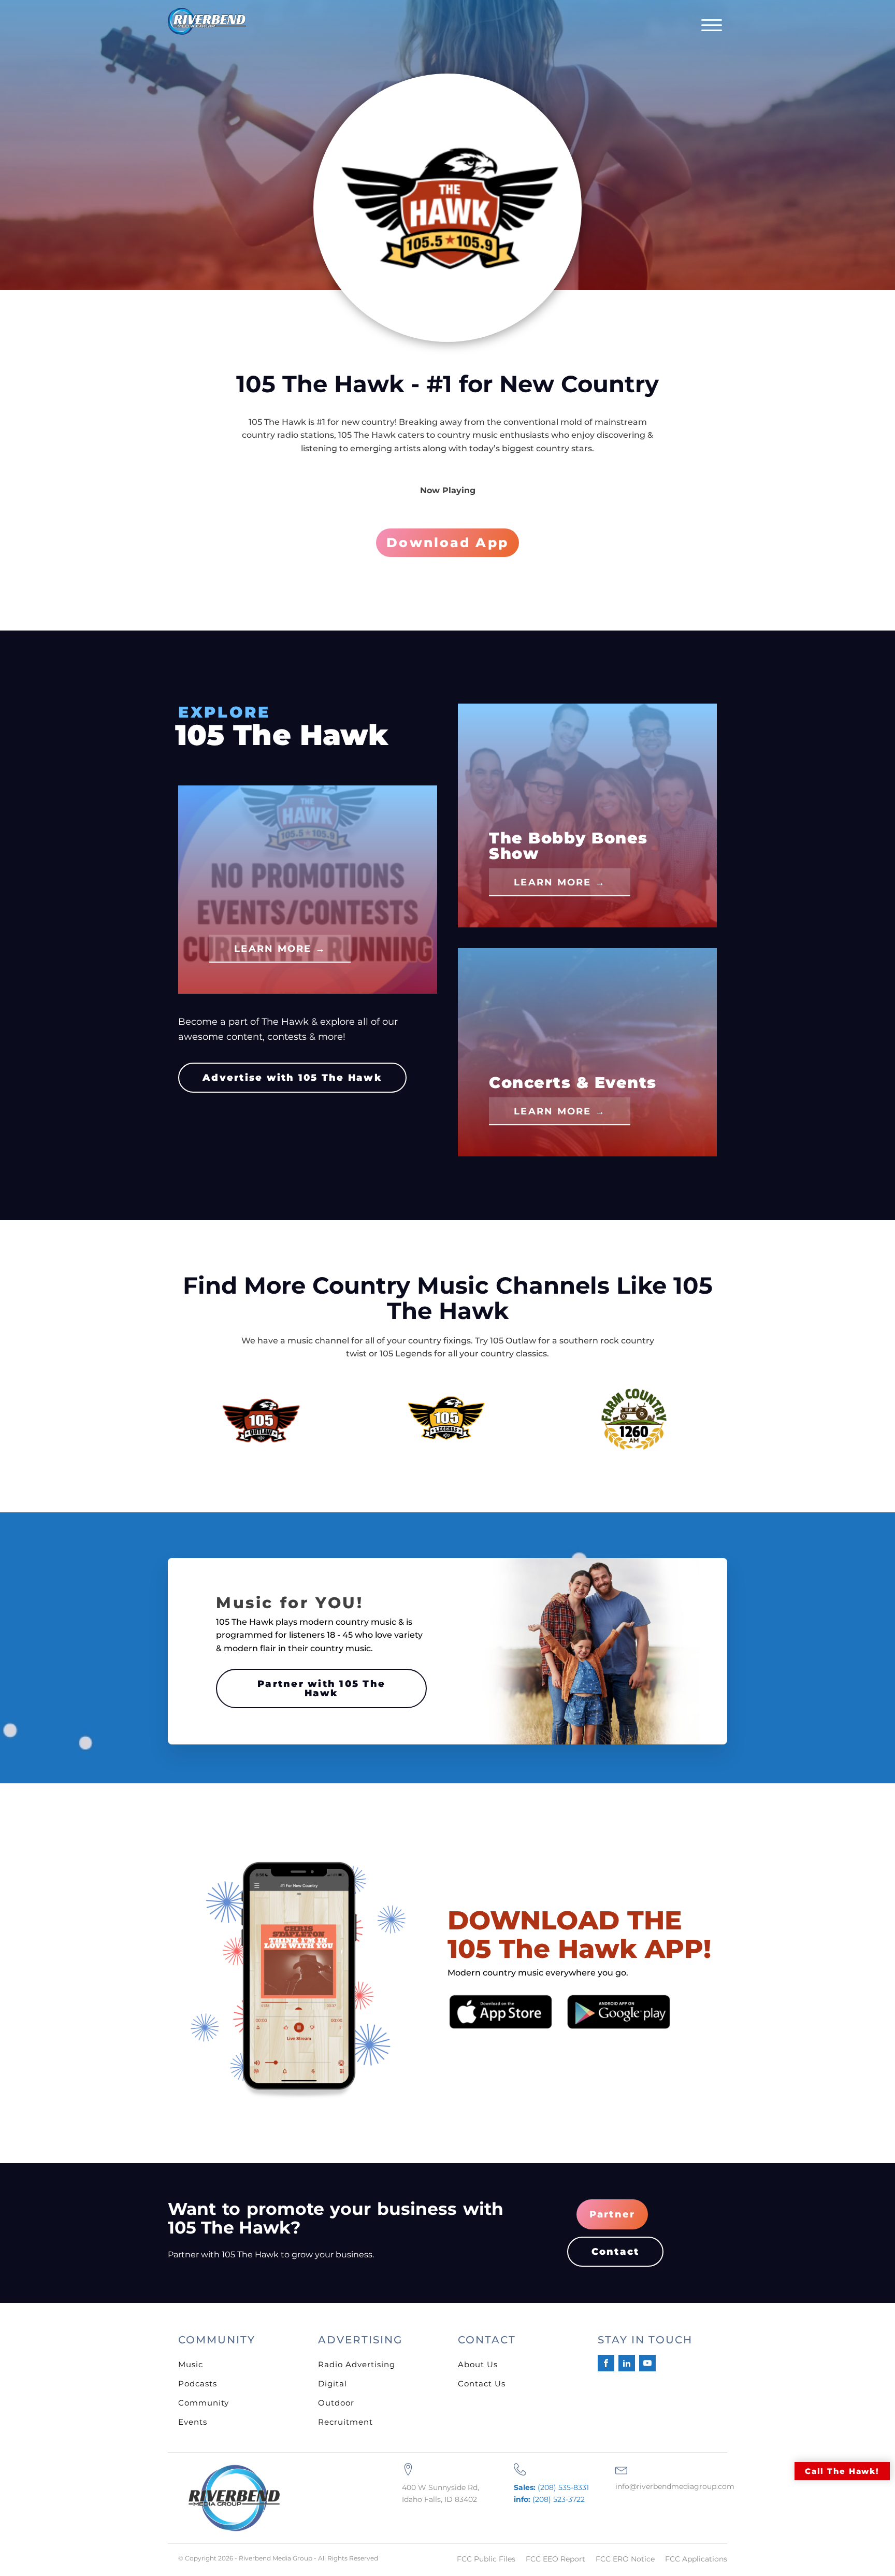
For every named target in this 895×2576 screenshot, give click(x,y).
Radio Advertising (357, 2364)
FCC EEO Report (555, 2559)
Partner (612, 2214)
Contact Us (482, 2384)
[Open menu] (712, 25)
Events (193, 2422)
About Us (478, 2364)
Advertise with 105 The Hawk (292, 1078)
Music (191, 2364)
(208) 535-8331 (551, 2487)
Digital (333, 2384)
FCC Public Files (486, 2559)
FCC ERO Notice (625, 2559)
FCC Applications (696, 2559)
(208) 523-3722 (549, 2499)
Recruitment (345, 2422)
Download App (447, 542)
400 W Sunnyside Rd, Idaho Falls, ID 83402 (441, 2493)
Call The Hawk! (842, 2471)
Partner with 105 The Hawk (321, 1688)
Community (204, 2403)
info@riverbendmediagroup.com (675, 2486)
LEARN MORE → (280, 949)
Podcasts (198, 2384)
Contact (616, 2252)
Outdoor (336, 2403)
